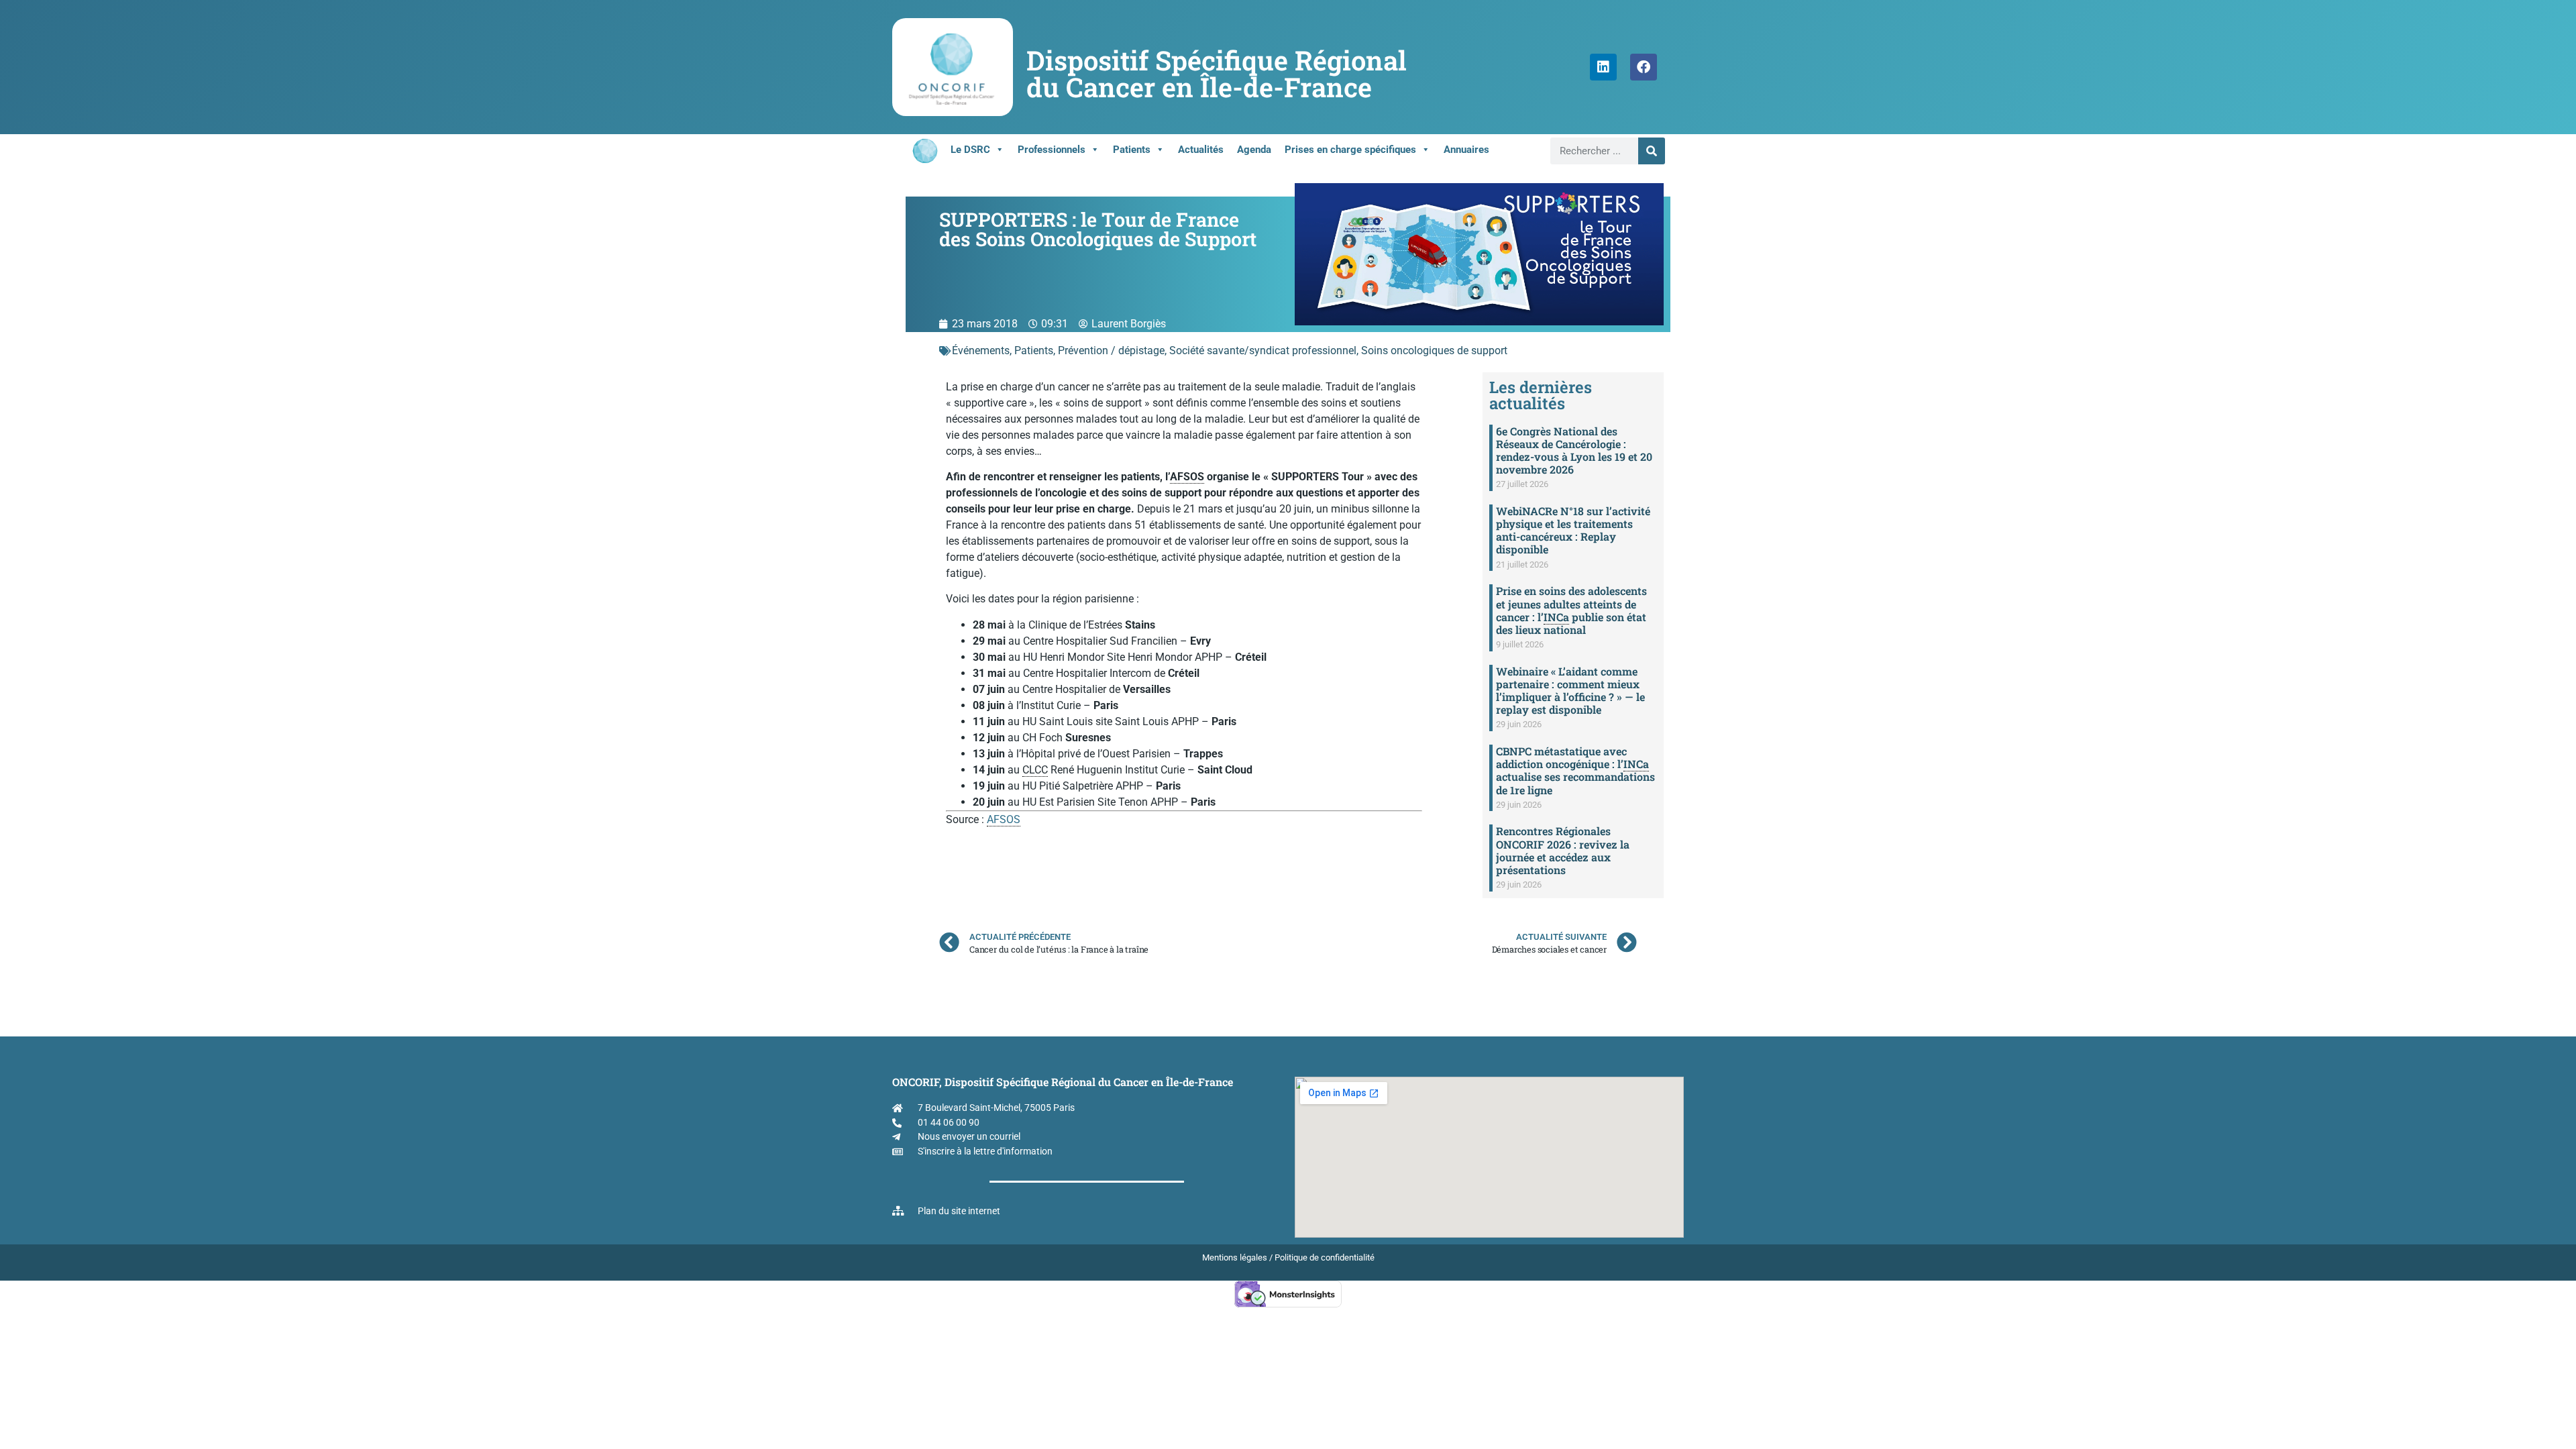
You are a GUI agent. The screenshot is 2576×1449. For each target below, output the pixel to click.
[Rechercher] (1652, 151)
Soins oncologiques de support (1434, 351)
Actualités (1201, 150)
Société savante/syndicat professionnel (1263, 351)
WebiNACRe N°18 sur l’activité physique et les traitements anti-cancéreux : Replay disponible (1573, 530)
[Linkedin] (1603, 67)
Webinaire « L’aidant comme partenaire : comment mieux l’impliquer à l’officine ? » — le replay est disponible (1570, 691)
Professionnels (1052, 150)
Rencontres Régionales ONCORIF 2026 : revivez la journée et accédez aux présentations (1563, 850)
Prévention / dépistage (1111, 351)
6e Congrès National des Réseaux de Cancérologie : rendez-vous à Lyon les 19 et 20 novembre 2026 (1574, 450)
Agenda (1254, 150)
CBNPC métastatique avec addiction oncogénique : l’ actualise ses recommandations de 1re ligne (1575, 770)
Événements (981, 351)
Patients (1132, 150)
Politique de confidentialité (1325, 1257)
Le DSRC (970, 150)
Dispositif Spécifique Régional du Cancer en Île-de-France (1217, 73)
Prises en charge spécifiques (1350, 150)
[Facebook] (1644, 67)
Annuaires (1466, 150)
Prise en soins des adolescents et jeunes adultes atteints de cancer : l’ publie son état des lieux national (1571, 610)
